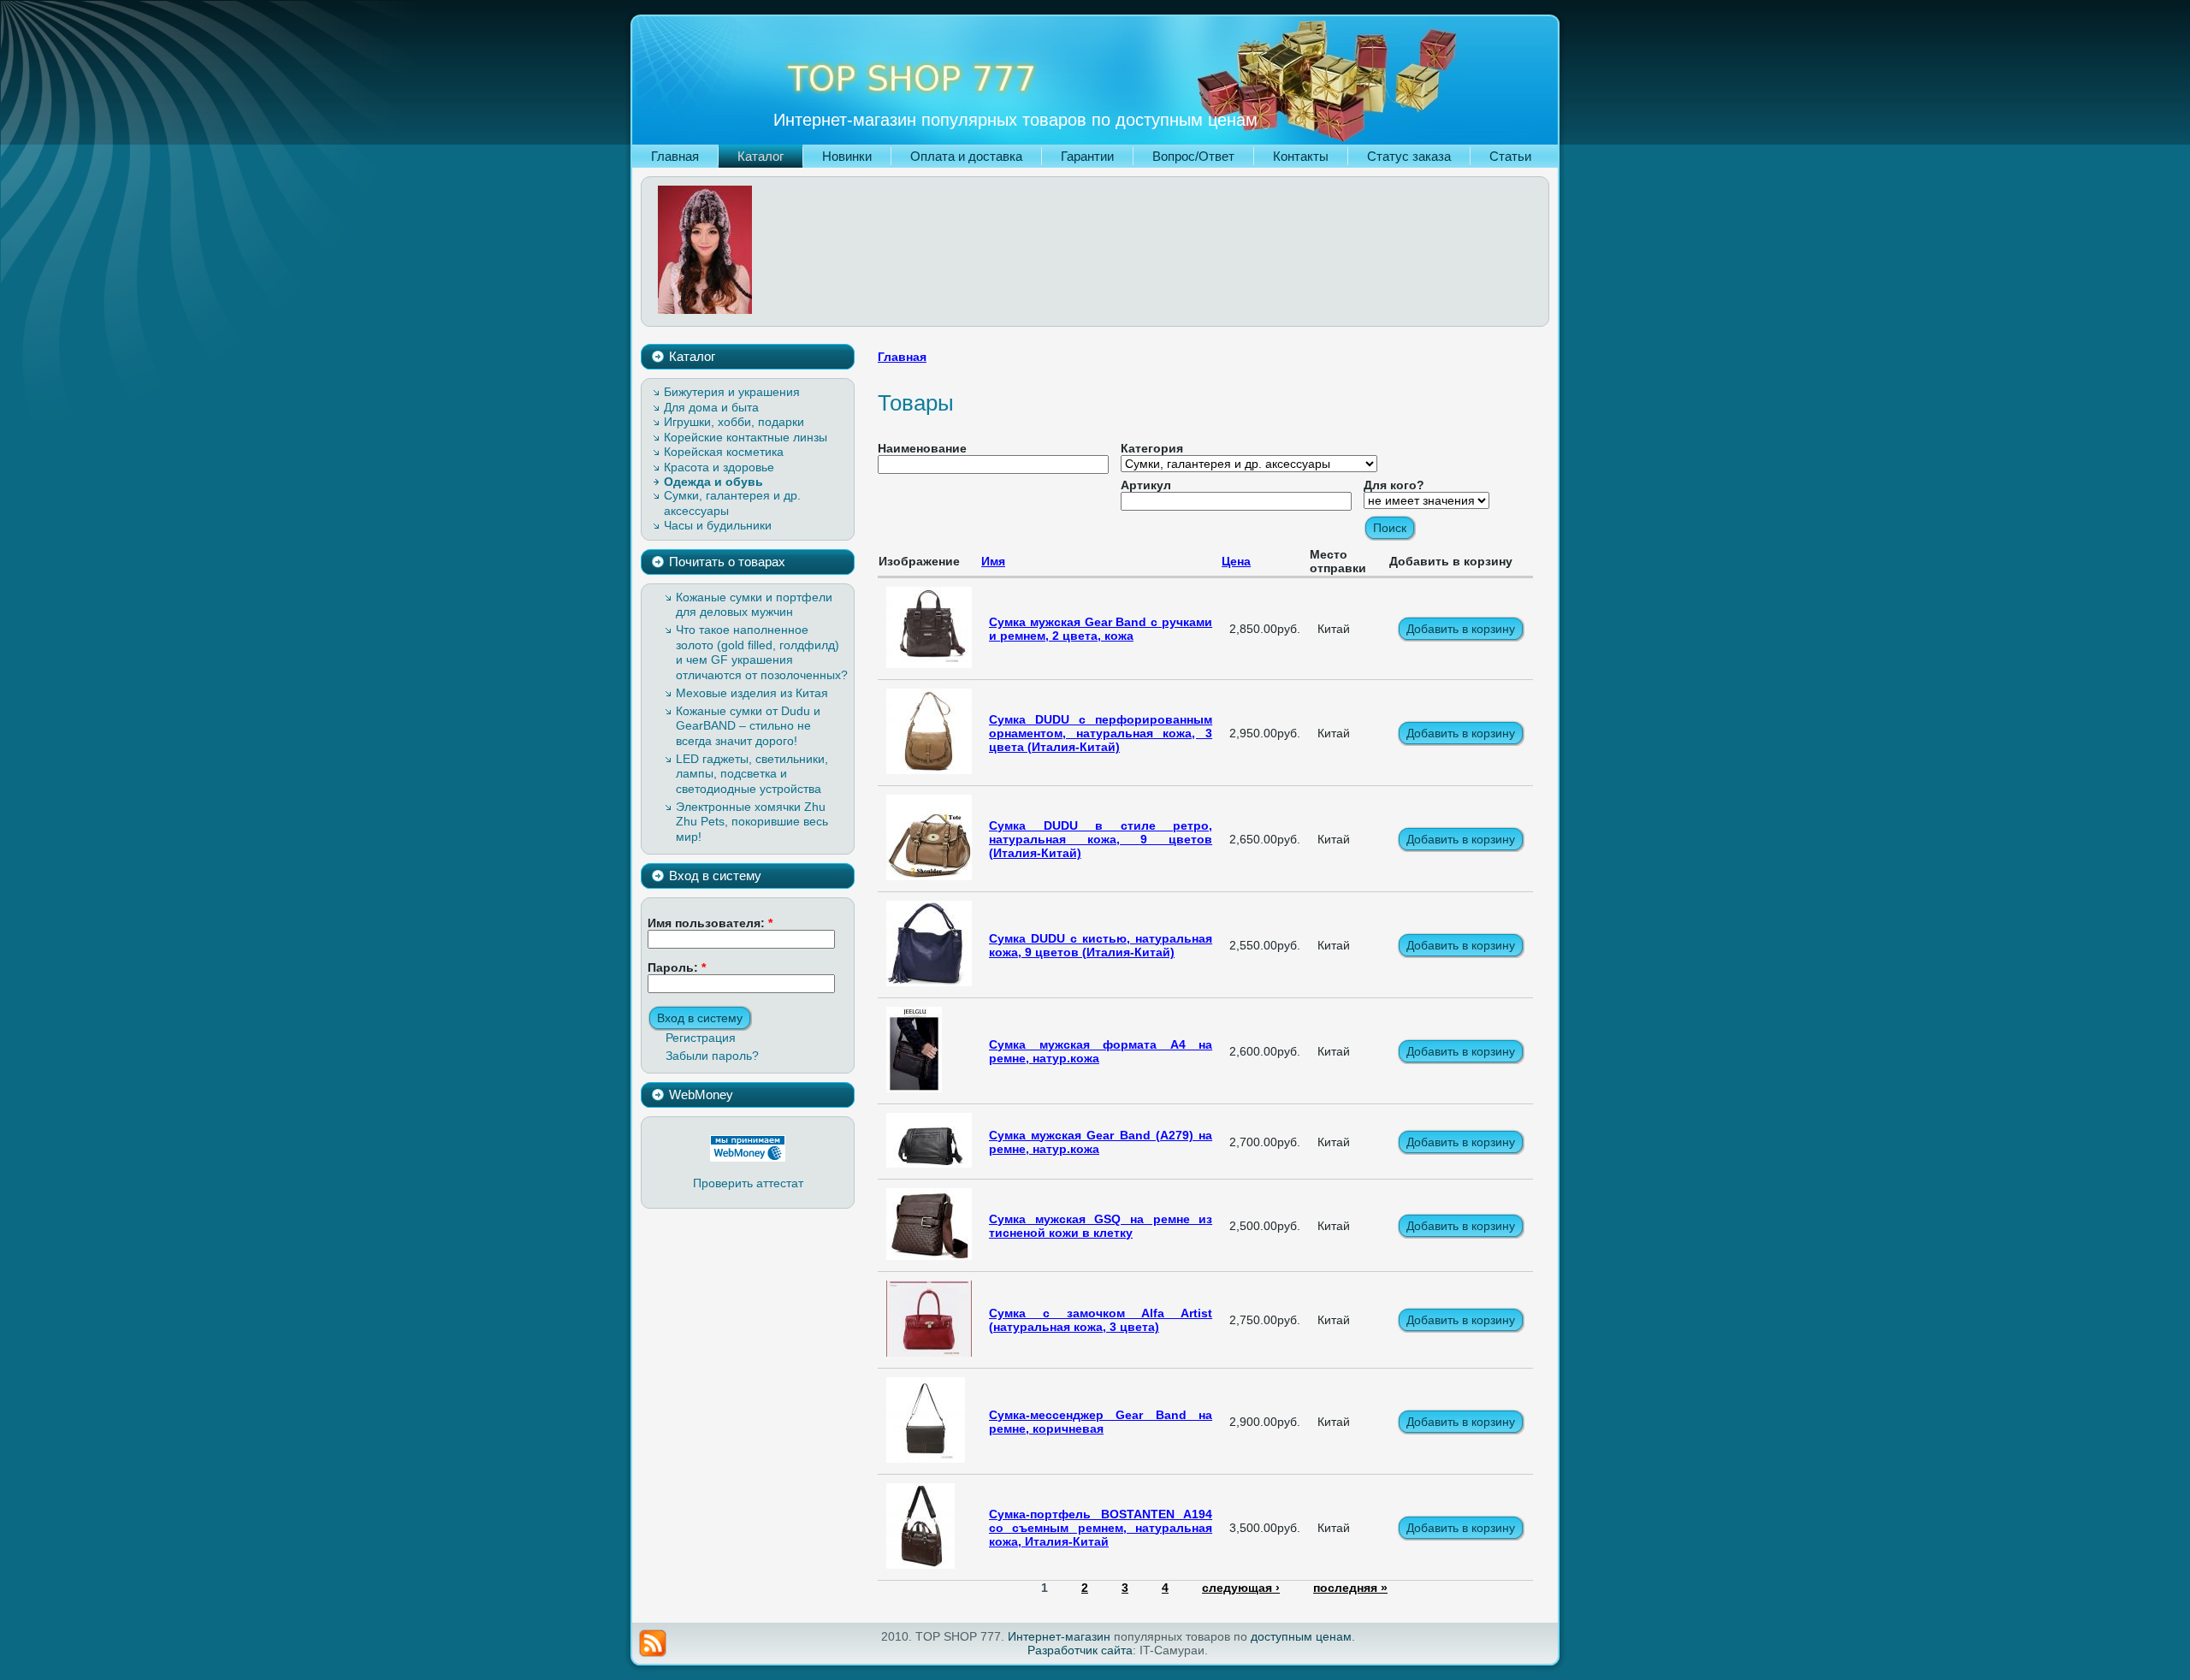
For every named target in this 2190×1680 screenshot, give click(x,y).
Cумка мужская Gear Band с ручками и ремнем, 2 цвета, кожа (1101, 629)
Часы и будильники (718, 525)
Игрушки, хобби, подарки (734, 422)
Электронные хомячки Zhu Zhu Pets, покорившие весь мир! (752, 822)
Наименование (922, 448)
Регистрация (701, 1038)
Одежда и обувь (713, 482)
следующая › (1241, 1588)
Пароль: (677, 967)
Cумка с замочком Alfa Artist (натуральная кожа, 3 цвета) (1101, 1320)
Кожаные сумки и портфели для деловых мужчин (754, 605)
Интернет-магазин (1059, 1636)
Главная (902, 357)
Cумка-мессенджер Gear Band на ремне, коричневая (1101, 1422)
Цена (1236, 561)
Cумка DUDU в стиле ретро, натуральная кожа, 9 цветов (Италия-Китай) (1101, 839)
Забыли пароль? (712, 1056)
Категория (1152, 448)
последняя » (1350, 1588)
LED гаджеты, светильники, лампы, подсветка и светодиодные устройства (752, 774)
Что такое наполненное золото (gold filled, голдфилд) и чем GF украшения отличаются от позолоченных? (762, 652)
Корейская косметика (724, 452)
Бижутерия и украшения (732, 392)
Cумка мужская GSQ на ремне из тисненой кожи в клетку (1101, 1226)
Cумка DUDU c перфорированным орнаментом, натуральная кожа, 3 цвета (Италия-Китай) (1101, 733)
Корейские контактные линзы (746, 437)
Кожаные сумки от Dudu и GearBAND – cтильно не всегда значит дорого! (748, 726)
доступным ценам (1301, 1636)
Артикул (1146, 485)
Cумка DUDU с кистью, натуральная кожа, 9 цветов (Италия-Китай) (1101, 945)
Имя (993, 561)
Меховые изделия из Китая (752, 693)
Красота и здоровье (719, 467)
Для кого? (1394, 485)
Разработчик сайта (1080, 1650)
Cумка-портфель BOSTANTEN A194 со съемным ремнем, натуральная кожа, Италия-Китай (1101, 1528)
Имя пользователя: (710, 923)
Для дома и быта (711, 407)
